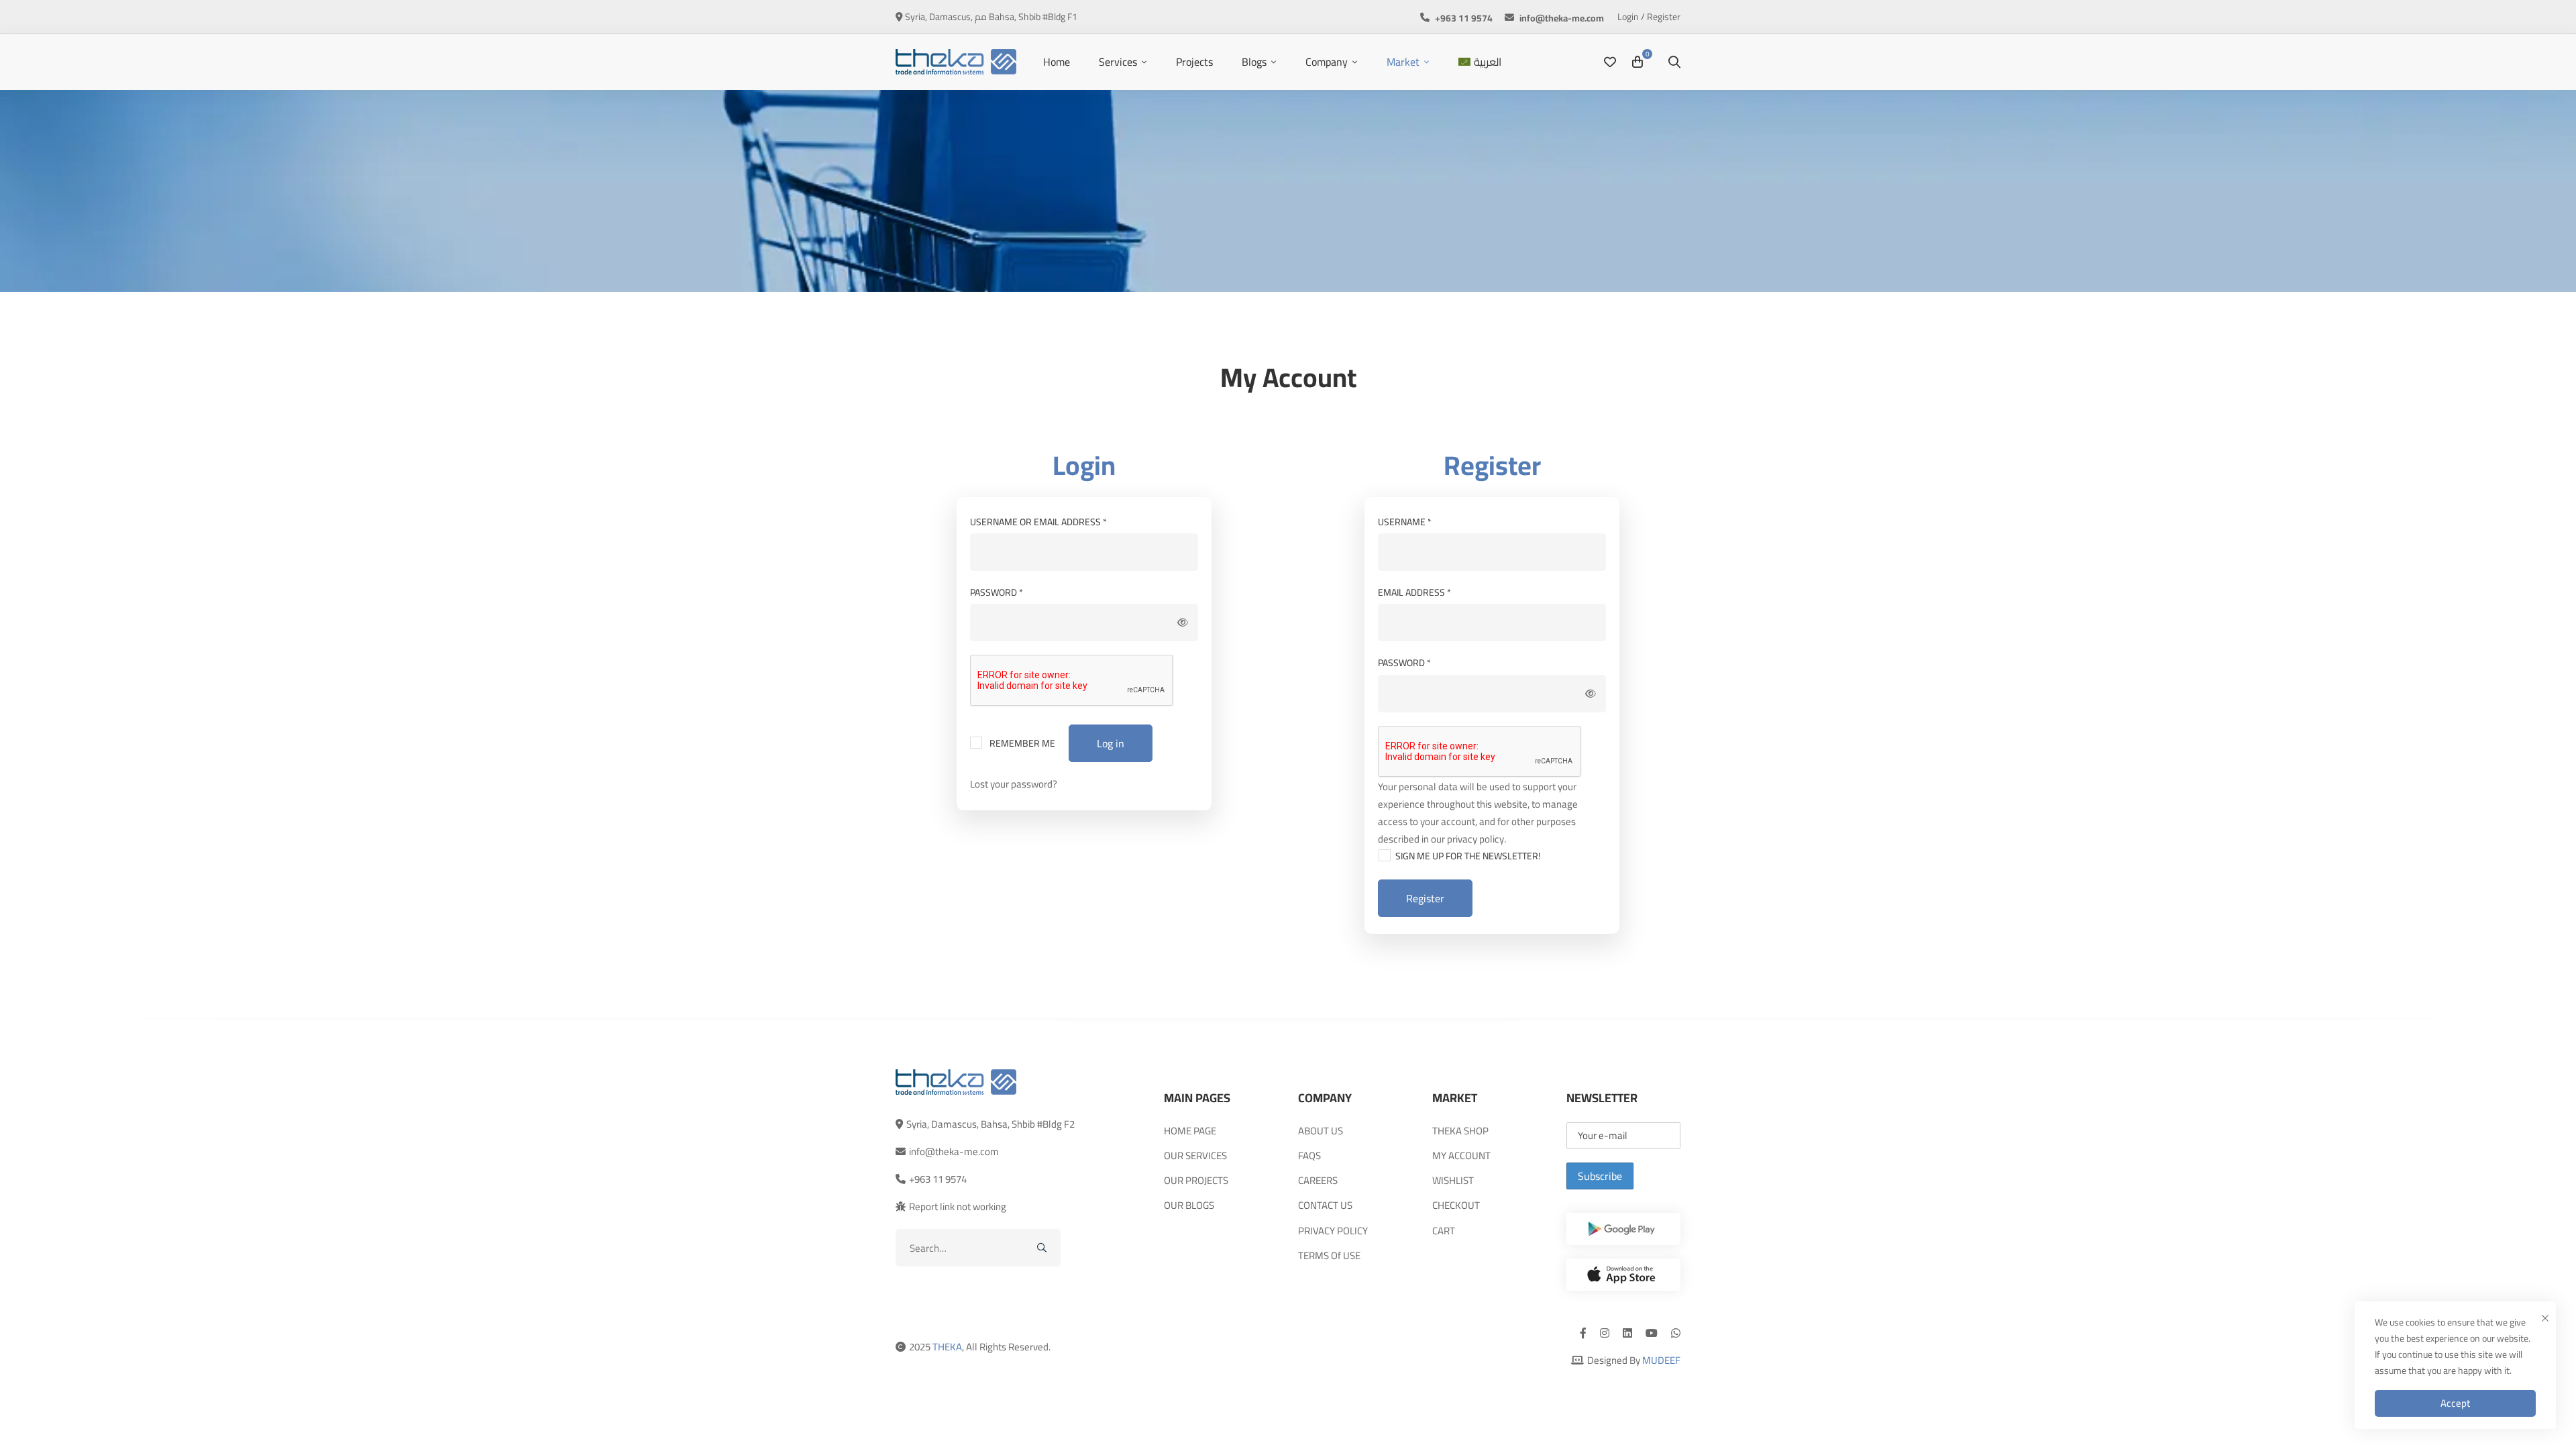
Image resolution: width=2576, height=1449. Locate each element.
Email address (1436, 592)
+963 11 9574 (938, 1179)
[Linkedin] (1627, 1333)
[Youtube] (1652, 1333)
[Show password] (1183, 623)
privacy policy (1475, 839)
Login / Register (1649, 17)
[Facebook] (1583, 1333)
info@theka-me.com (954, 1151)
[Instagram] (1605, 1333)
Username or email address (1060, 522)
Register (1425, 898)
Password (1018, 592)
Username (1426, 522)
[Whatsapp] (1676, 1333)
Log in (1111, 743)
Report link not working (958, 1206)
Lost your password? (1014, 784)
